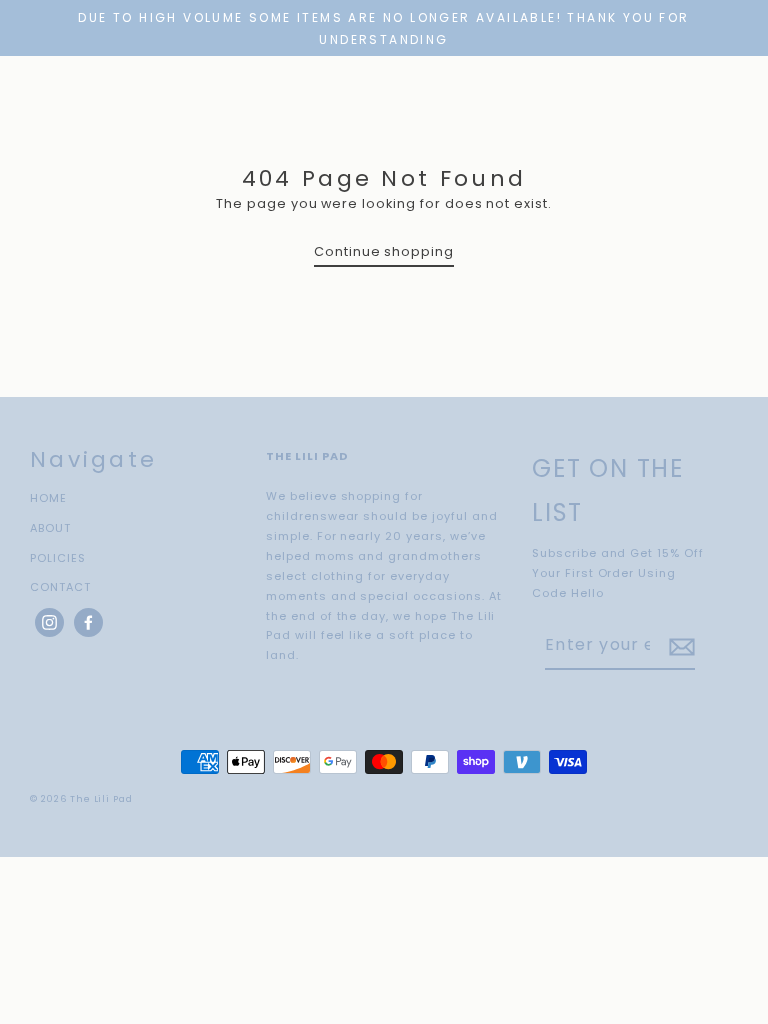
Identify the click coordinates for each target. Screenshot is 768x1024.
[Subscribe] (679, 646)
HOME (48, 498)
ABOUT (50, 528)
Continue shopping (384, 251)
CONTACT (60, 587)
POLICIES (58, 558)
